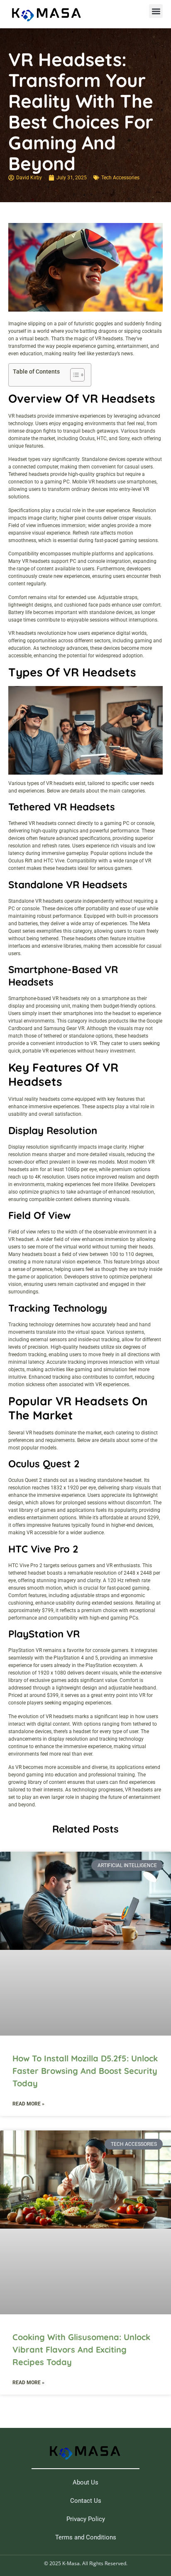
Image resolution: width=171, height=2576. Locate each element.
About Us (85, 2482)
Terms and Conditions (86, 2537)
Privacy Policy (86, 2519)
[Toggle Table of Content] (73, 375)
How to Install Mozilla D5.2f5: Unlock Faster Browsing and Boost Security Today (85, 2071)
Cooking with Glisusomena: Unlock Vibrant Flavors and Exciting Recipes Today (81, 2349)
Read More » (28, 2104)
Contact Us (86, 2501)
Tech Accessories (120, 178)
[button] (156, 11)
